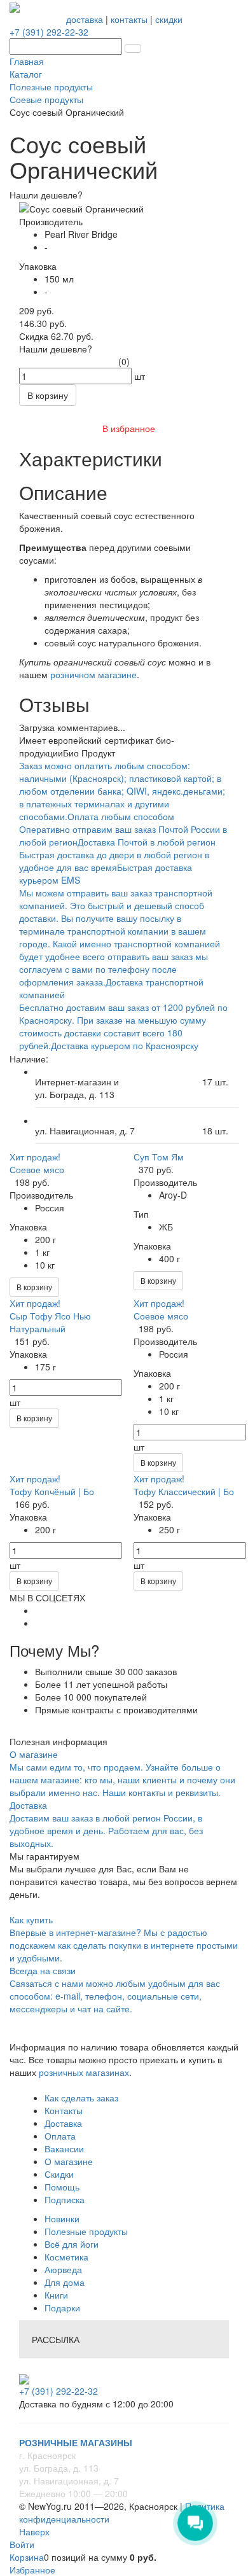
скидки (169, 19)
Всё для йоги (72, 2244)
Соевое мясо (37, 1169)
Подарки (62, 2308)
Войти (22, 2544)
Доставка (63, 2123)
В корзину (34, 1287)
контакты (129, 19)
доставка (85, 19)
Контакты (64, 2110)
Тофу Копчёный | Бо (52, 1491)
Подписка (65, 2199)
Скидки (59, 2174)
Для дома (65, 2282)
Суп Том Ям (159, 1157)
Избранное (32, 2570)
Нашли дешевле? (56, 349)
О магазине (69, 2161)
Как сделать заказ (81, 2098)
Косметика (66, 2257)
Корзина (27, 2557)
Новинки (62, 2218)
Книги (56, 2295)
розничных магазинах (83, 2072)
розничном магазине (93, 674)
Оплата (60, 2136)
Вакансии (64, 2148)
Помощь (62, 2187)
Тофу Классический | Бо (184, 1491)
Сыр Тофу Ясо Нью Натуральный (50, 1322)
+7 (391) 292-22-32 (49, 32)
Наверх (34, 2531)
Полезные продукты (86, 2231)
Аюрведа (63, 2269)
